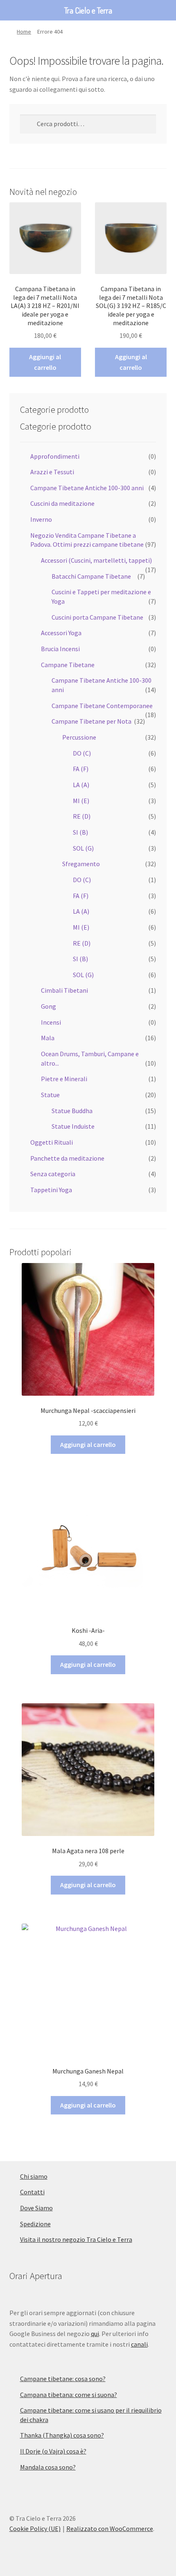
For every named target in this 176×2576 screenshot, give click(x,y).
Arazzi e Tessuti (52, 472)
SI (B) (80, 832)
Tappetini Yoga (51, 1190)
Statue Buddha (72, 1111)
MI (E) (81, 801)
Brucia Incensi (60, 649)
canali (139, 2344)
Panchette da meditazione (67, 1158)
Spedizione (35, 2224)
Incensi (51, 1022)
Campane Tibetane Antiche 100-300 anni (87, 488)
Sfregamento (81, 864)
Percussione (79, 737)
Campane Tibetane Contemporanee (102, 706)
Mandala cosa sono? (48, 2467)
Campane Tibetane (68, 665)
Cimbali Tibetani (64, 990)
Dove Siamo (36, 2208)
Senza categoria (53, 1174)
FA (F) (81, 769)
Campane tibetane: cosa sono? (63, 2379)
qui (95, 2334)
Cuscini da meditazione (62, 503)
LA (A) (81, 785)
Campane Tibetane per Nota (91, 721)
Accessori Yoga (61, 633)
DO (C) (82, 753)
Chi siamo (34, 2176)
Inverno (41, 519)
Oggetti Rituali (52, 1142)
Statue (50, 1095)
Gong (49, 1006)
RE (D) (82, 816)
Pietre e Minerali (64, 1079)
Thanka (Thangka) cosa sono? (62, 2435)
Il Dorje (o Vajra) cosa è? (53, 2451)
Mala (48, 1038)
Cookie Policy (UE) (35, 2528)
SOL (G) (83, 848)
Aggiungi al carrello (45, 362)
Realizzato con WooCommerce (110, 2528)
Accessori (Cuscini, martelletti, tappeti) (96, 560)
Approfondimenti (55, 456)
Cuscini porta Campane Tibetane (97, 617)
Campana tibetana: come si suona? (69, 2395)
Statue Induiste (73, 1126)
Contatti (32, 2192)
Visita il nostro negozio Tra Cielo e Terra (76, 2239)
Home (24, 32)
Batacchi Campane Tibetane (91, 576)
